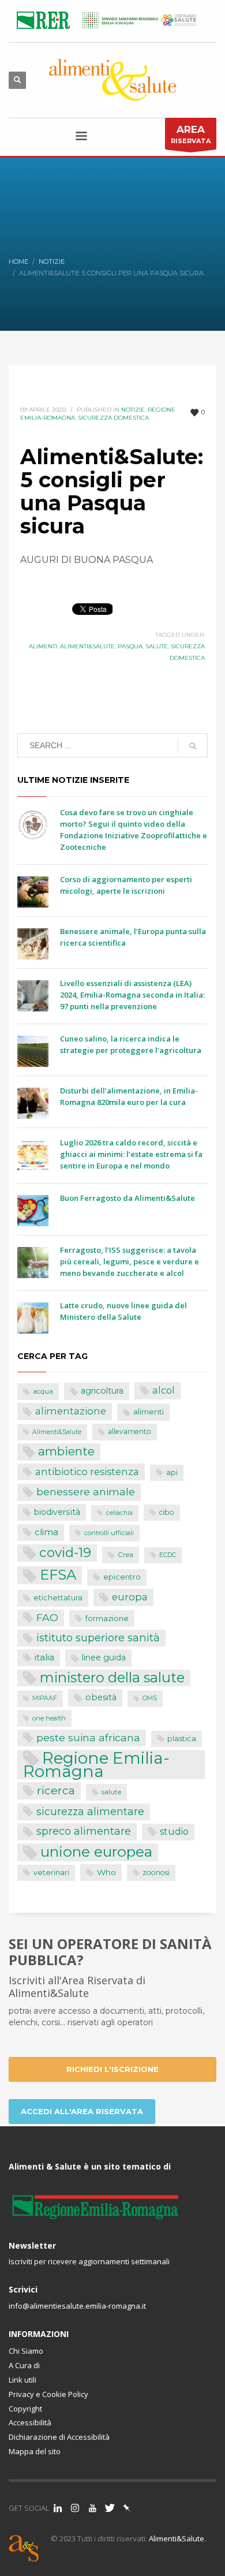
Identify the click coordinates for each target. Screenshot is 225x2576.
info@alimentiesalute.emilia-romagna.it (77, 2306)
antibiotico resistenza (87, 1472)
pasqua (130, 646)
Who (106, 1872)
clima (46, 1532)
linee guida (104, 1657)
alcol (164, 1390)
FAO (47, 1617)
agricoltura (102, 1391)
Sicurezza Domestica (113, 418)
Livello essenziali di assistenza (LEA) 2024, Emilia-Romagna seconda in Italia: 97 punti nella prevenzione (132, 995)
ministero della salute (112, 1678)
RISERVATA (191, 134)
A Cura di (24, 2365)
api (172, 1472)
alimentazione (71, 1411)
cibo (167, 1512)
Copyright (25, 2409)
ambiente (66, 1451)
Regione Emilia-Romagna (96, 1765)
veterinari (51, 1873)
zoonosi (156, 1873)
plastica (182, 1739)
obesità (101, 1697)
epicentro (122, 1577)
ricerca (56, 1790)
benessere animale (86, 1492)
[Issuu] (127, 2508)
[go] (193, 746)
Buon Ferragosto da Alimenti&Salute (127, 1198)
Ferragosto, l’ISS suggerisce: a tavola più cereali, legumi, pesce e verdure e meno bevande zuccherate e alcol (130, 1261)
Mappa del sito (35, 2451)
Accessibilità (30, 2422)
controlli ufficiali (109, 1533)
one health (49, 1718)
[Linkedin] (58, 2508)
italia (44, 1657)
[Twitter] (110, 2508)
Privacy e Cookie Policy (48, 2394)
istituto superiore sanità (98, 1638)
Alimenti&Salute (87, 646)
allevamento (130, 1431)
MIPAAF (45, 1698)
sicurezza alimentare (90, 1811)
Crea (125, 1555)
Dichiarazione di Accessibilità (59, 2437)
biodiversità (57, 1512)
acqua (43, 1391)
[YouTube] (92, 2508)
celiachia (119, 1513)
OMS (150, 1698)
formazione (107, 1618)
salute (157, 646)
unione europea (96, 1852)
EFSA (58, 1575)
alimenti (43, 646)
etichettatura (58, 1598)
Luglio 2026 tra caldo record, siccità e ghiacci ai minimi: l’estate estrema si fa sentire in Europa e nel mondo (131, 1154)
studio (174, 1832)
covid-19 (65, 1552)
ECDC (168, 1555)
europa (130, 1597)
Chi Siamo (26, 2351)
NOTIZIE (133, 410)
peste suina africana (88, 1737)
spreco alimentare (84, 1831)
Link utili (22, 2380)
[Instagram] (75, 2508)
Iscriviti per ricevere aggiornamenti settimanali (89, 2261)
